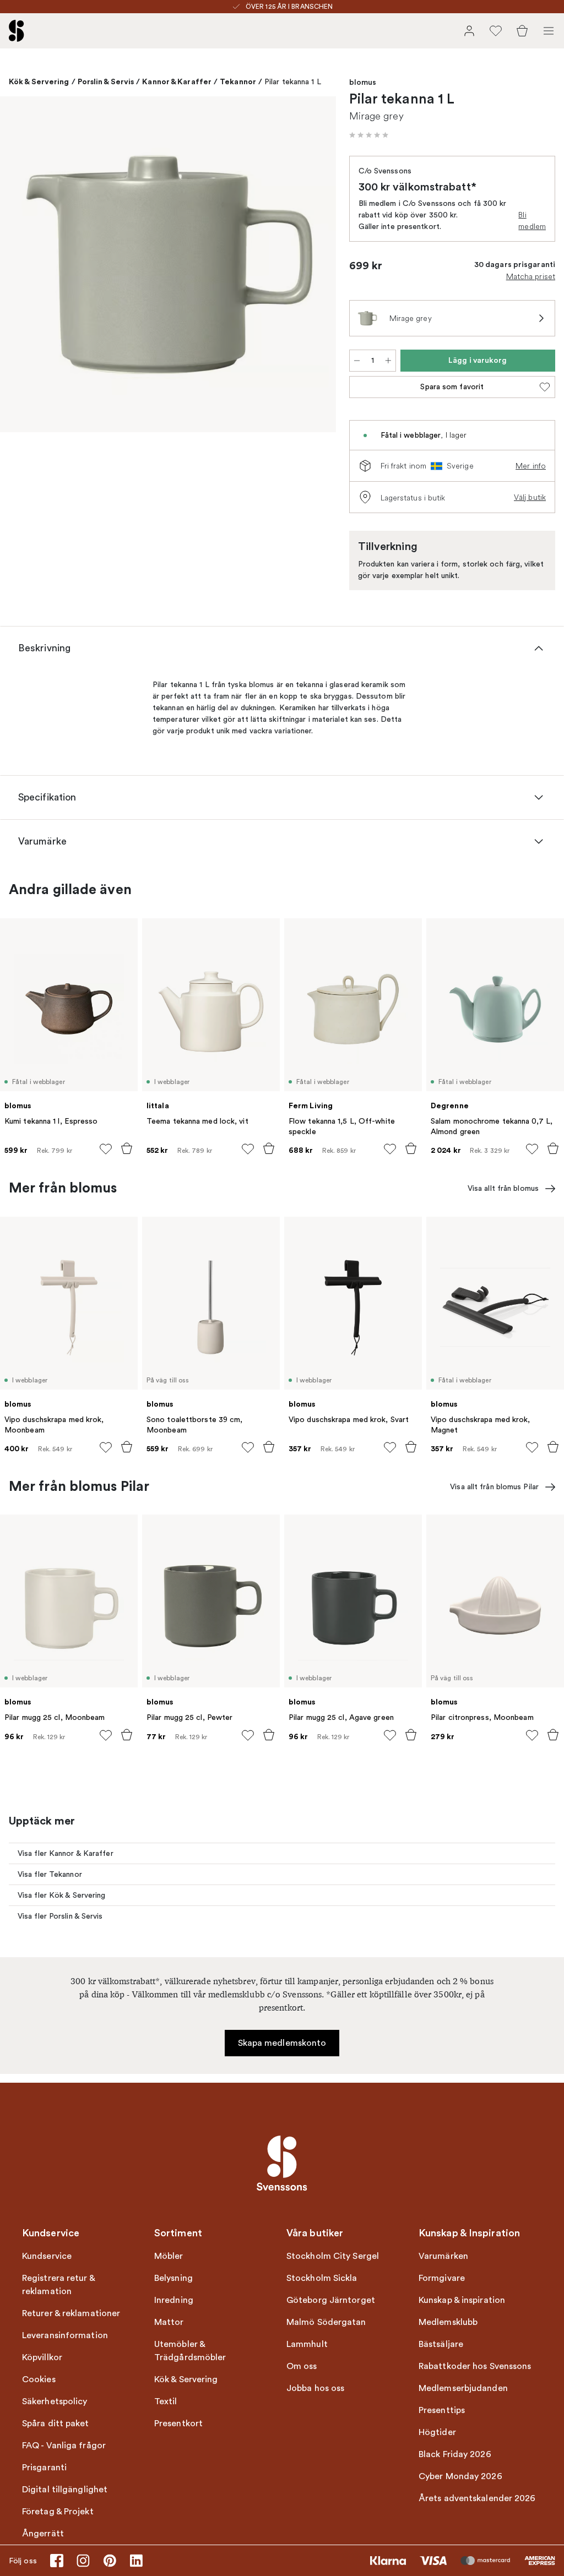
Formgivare (442, 2278)
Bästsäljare (441, 2344)
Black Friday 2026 (455, 2454)
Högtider (437, 2432)
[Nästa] (316, 266)
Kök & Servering (39, 81)
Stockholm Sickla (322, 2278)
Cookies (39, 2379)
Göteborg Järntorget (331, 2300)
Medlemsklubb (448, 2322)
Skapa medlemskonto (282, 2043)
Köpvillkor (42, 2357)
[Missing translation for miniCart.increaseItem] (388, 361)
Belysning (173, 2278)
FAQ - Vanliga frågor (64, 2446)
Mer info (531, 466)
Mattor (169, 2322)
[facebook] (57, 2561)
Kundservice (47, 2256)
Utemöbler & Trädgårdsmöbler (190, 2351)
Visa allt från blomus (503, 1188)
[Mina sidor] (469, 31)
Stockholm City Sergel (333, 2256)
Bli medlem (532, 220)
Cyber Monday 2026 (460, 2476)
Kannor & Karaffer (177, 81)
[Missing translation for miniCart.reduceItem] (357, 361)
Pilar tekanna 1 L (293, 82)
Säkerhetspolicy (55, 2401)
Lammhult (307, 2344)
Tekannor (238, 81)
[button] (369, 135)
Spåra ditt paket (56, 2423)
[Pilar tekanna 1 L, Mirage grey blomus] (168, 264)
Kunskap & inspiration (462, 2300)
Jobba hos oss (315, 2388)
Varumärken (443, 2256)
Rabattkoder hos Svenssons (475, 2366)
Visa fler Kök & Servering (62, 1895)
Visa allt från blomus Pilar (494, 1487)
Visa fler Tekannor (50, 1874)
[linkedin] (136, 2561)
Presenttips (442, 2410)
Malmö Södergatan (326, 2322)
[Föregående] (20, 266)
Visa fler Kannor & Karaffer (66, 1853)
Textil (166, 2401)
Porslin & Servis (106, 81)
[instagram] (83, 2561)
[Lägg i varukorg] (127, 1148)
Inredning (174, 2300)
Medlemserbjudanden (463, 2388)
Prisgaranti (44, 2468)
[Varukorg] (522, 31)
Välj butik (530, 497)
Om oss (302, 2366)
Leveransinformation (65, 2335)
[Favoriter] (496, 31)
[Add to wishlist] (106, 1149)
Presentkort (178, 2423)
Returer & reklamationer (71, 2313)
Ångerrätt (43, 2534)
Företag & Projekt (58, 2512)
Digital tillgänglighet (65, 2490)
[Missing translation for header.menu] (549, 31)
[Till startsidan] (17, 31)
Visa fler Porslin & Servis (60, 1916)
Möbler (169, 2256)
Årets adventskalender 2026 (477, 2498)
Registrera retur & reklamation (58, 2285)
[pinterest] (110, 2561)
